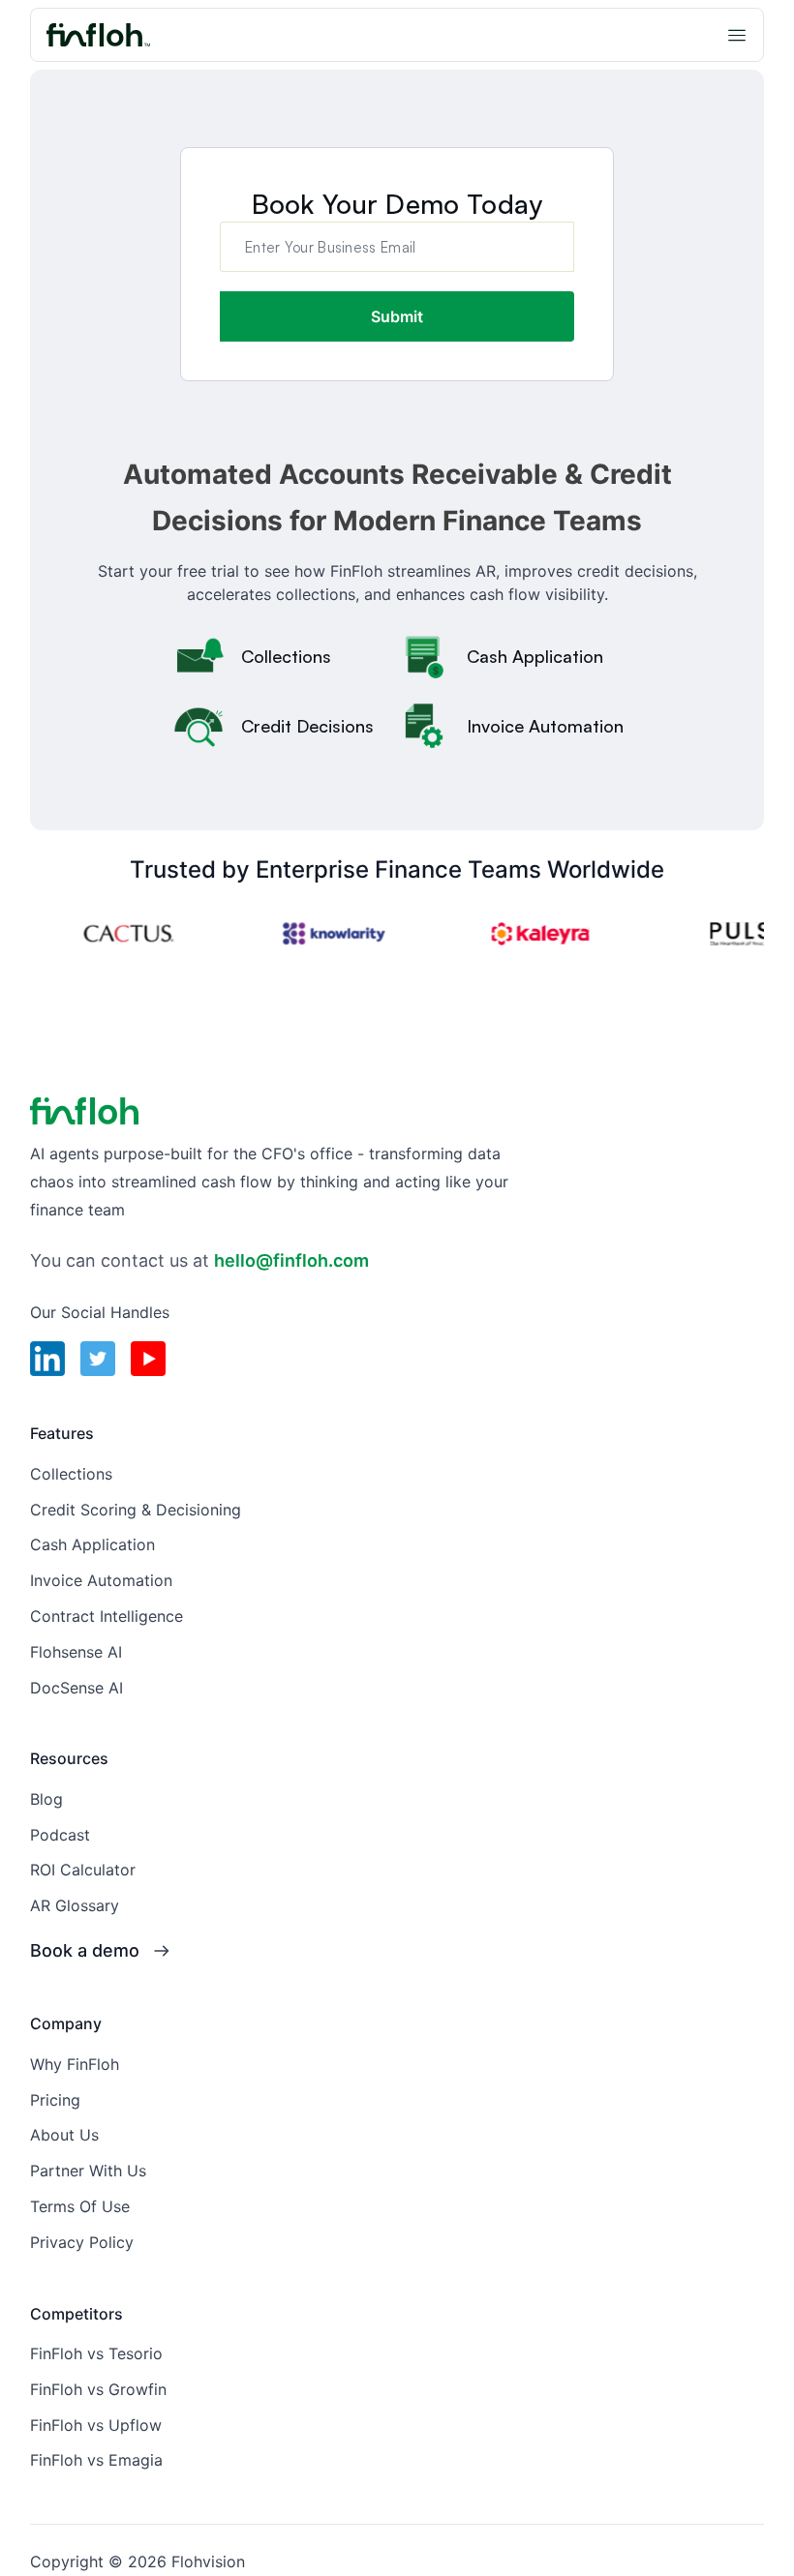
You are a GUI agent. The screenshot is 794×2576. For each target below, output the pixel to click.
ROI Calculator (83, 1870)
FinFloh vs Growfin (98, 2389)
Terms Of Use (80, 2206)
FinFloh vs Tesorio (96, 2353)
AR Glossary (75, 1905)
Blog (46, 1799)
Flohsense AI (76, 1652)
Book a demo (85, 1950)
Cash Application (92, 1544)
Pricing (55, 2100)
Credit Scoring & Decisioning (136, 1510)
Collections (71, 1474)
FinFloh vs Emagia (96, 2460)
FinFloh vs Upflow (96, 2425)
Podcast (60, 1835)
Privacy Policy (82, 2242)
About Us (64, 2135)
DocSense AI (76, 1688)
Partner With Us (88, 2171)
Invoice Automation (101, 1580)
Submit (397, 316)
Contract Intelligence (107, 1616)
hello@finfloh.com (291, 1260)
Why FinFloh (75, 2064)
